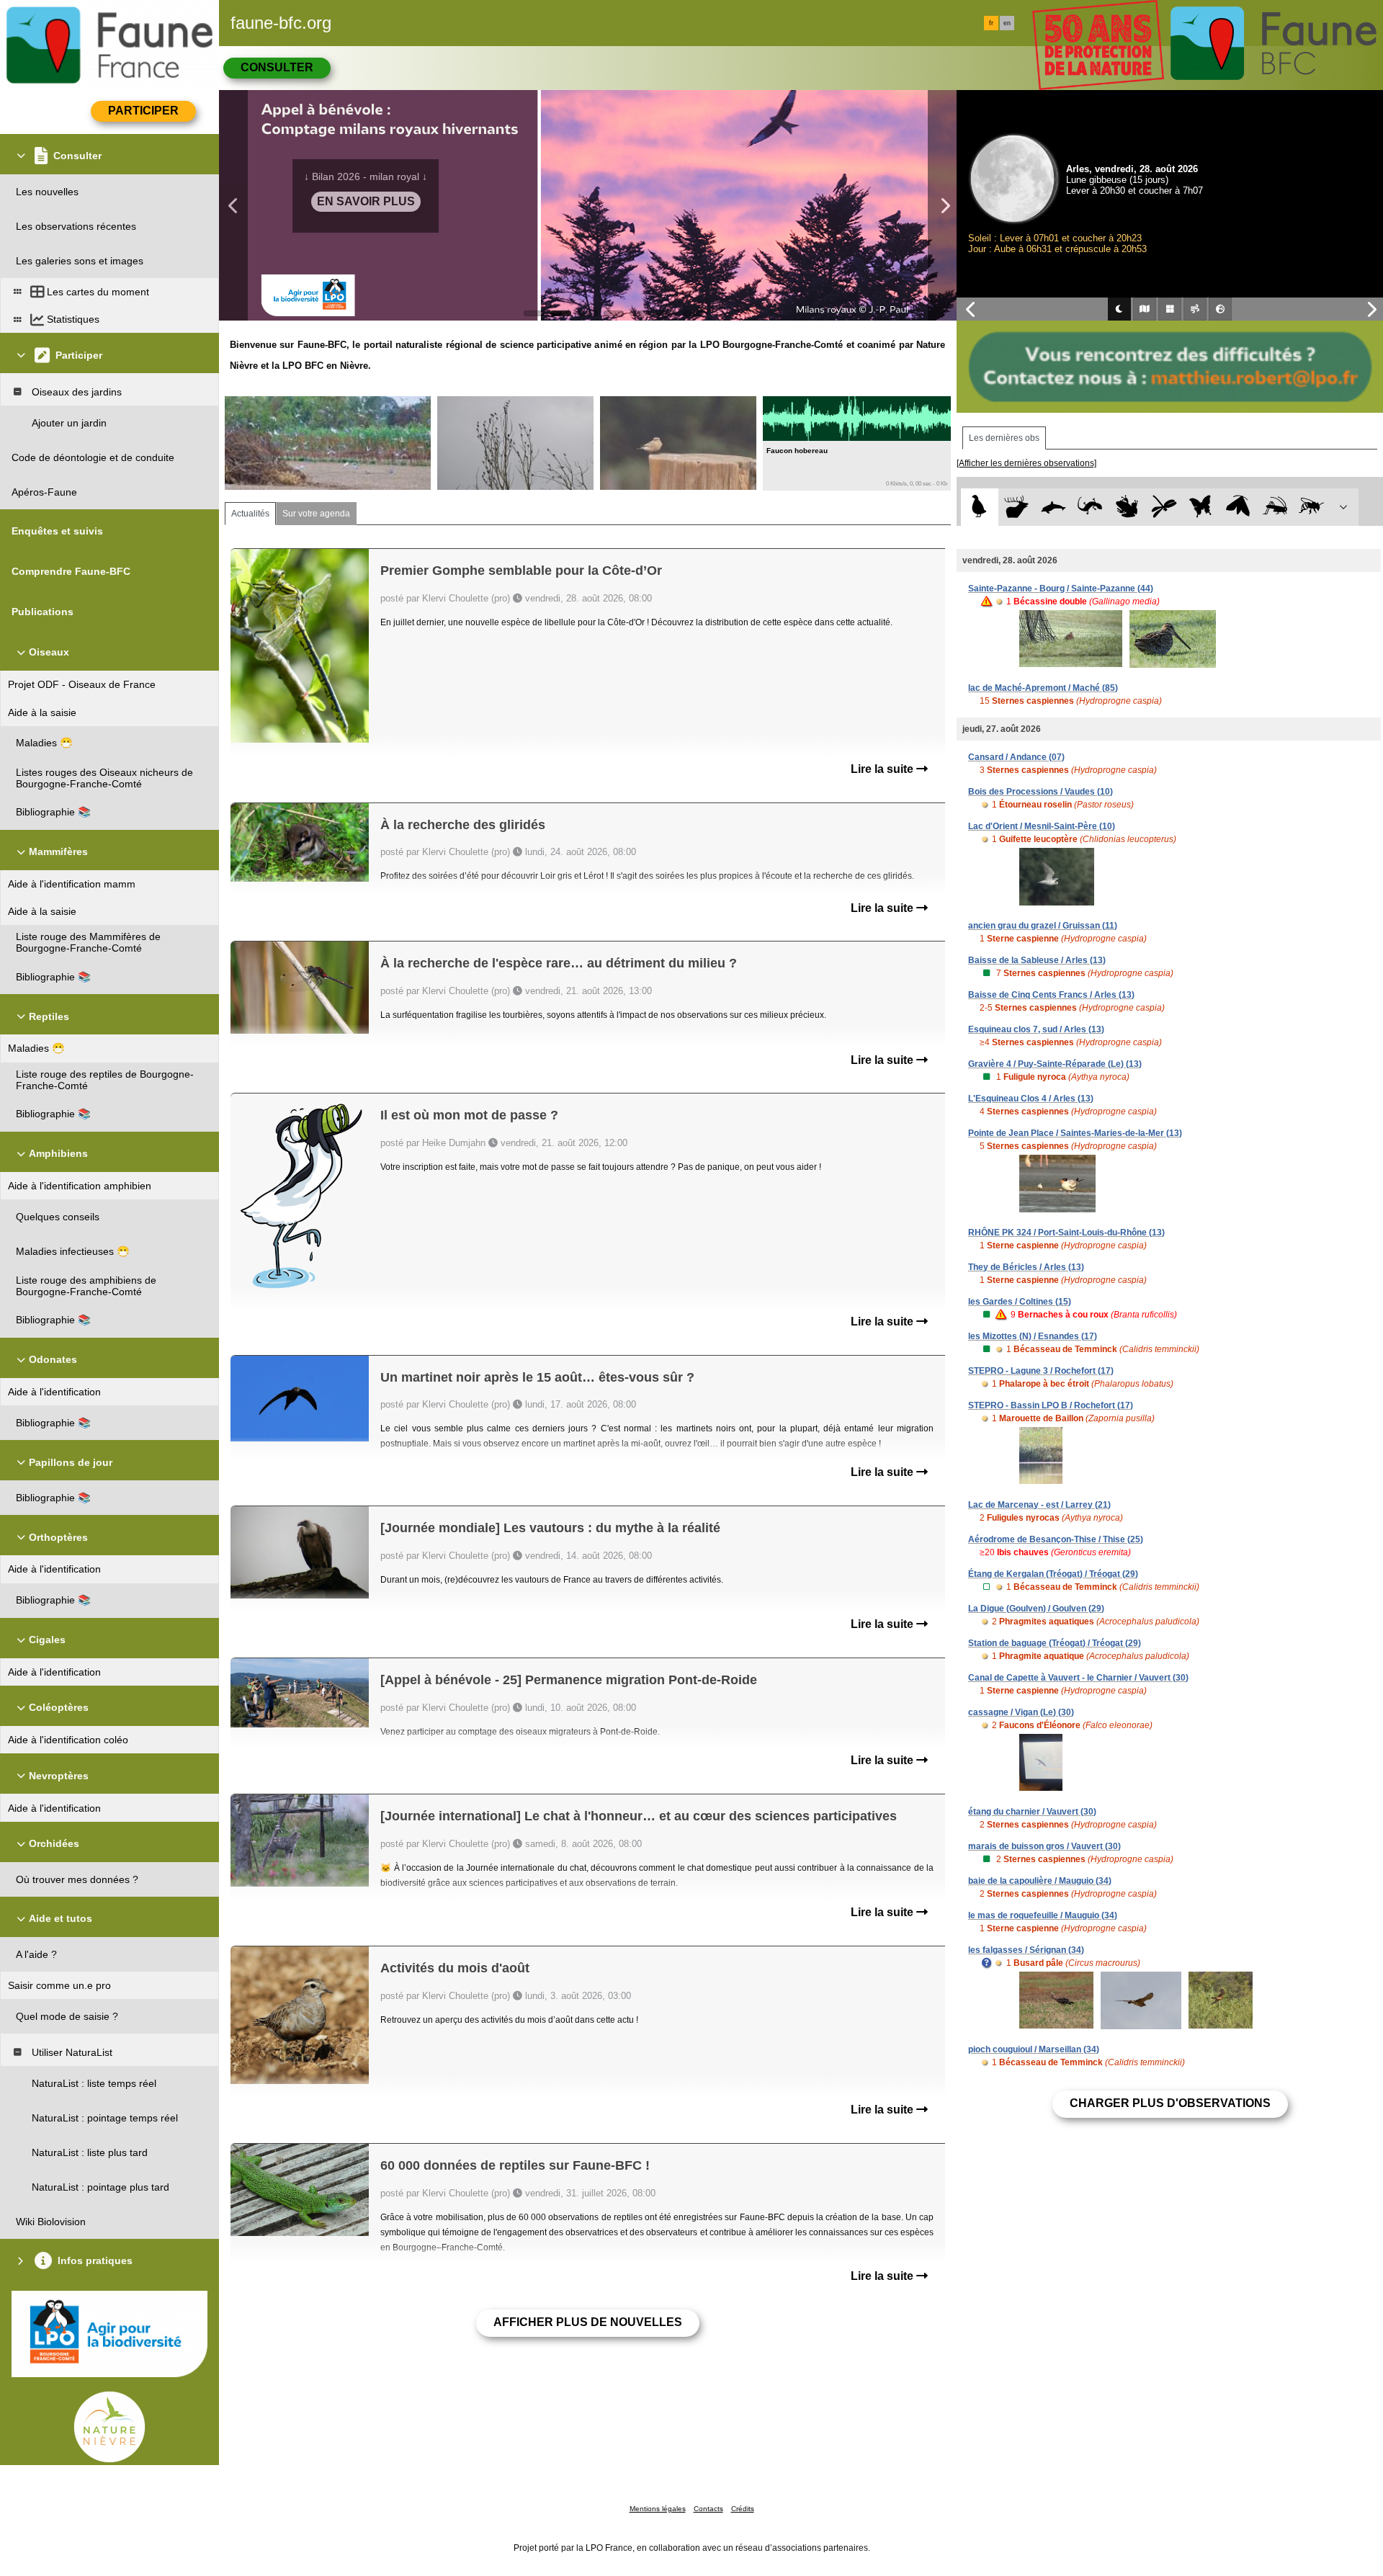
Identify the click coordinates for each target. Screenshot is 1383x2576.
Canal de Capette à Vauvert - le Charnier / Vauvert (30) (1078, 1678)
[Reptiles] (1090, 507)
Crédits (743, 2509)
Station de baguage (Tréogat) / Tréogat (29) (1055, 1643)
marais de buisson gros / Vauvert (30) (1044, 1846)
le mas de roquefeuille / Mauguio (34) (1043, 1915)
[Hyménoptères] (1311, 507)
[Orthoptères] (1275, 507)
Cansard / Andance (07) (1016, 757)
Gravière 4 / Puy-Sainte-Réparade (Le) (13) (1055, 1064)
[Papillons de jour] (1201, 507)
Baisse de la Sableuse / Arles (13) (1037, 960)
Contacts (708, 2509)
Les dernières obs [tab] (1004, 438)
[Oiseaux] (979, 507)
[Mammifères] (1017, 507)
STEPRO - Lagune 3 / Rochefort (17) (1041, 1371)
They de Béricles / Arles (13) (1026, 1267)
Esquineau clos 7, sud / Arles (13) (1036, 1029)
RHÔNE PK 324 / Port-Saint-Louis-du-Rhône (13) (1066, 1233)
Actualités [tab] (250, 514)
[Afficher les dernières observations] (1026, 463)
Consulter (277, 67)
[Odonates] (1164, 507)
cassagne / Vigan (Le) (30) (1021, 1712)
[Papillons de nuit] (1238, 507)
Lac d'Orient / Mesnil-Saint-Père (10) (1042, 826)
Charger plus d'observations (1170, 2103)
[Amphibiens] (1127, 507)
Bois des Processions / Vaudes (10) (1040, 792)
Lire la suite (883, 769)
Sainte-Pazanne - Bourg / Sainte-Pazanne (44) (1061, 589)
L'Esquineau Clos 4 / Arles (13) (1031, 1099)
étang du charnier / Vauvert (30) (1032, 1812)
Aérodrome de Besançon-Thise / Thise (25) (1056, 1539)
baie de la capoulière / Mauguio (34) (1040, 1881)
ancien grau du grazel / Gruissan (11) (1043, 926)
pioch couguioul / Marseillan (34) (1034, 2049)
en (1007, 23)
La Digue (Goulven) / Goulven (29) (1036, 1609)
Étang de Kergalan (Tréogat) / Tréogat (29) (1053, 1574)
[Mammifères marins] (1053, 507)
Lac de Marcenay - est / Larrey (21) (1039, 1505)
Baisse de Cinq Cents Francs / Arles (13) (1051, 995)
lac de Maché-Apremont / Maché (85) (1043, 688)
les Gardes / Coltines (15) (1020, 1302)
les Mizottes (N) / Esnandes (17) (1033, 1336)
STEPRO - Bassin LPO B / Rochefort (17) (1051, 1405)
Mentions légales (658, 2509)
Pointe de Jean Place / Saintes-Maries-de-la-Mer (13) (1075, 1133)
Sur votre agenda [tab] (316, 514)
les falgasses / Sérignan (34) (1026, 1950)
